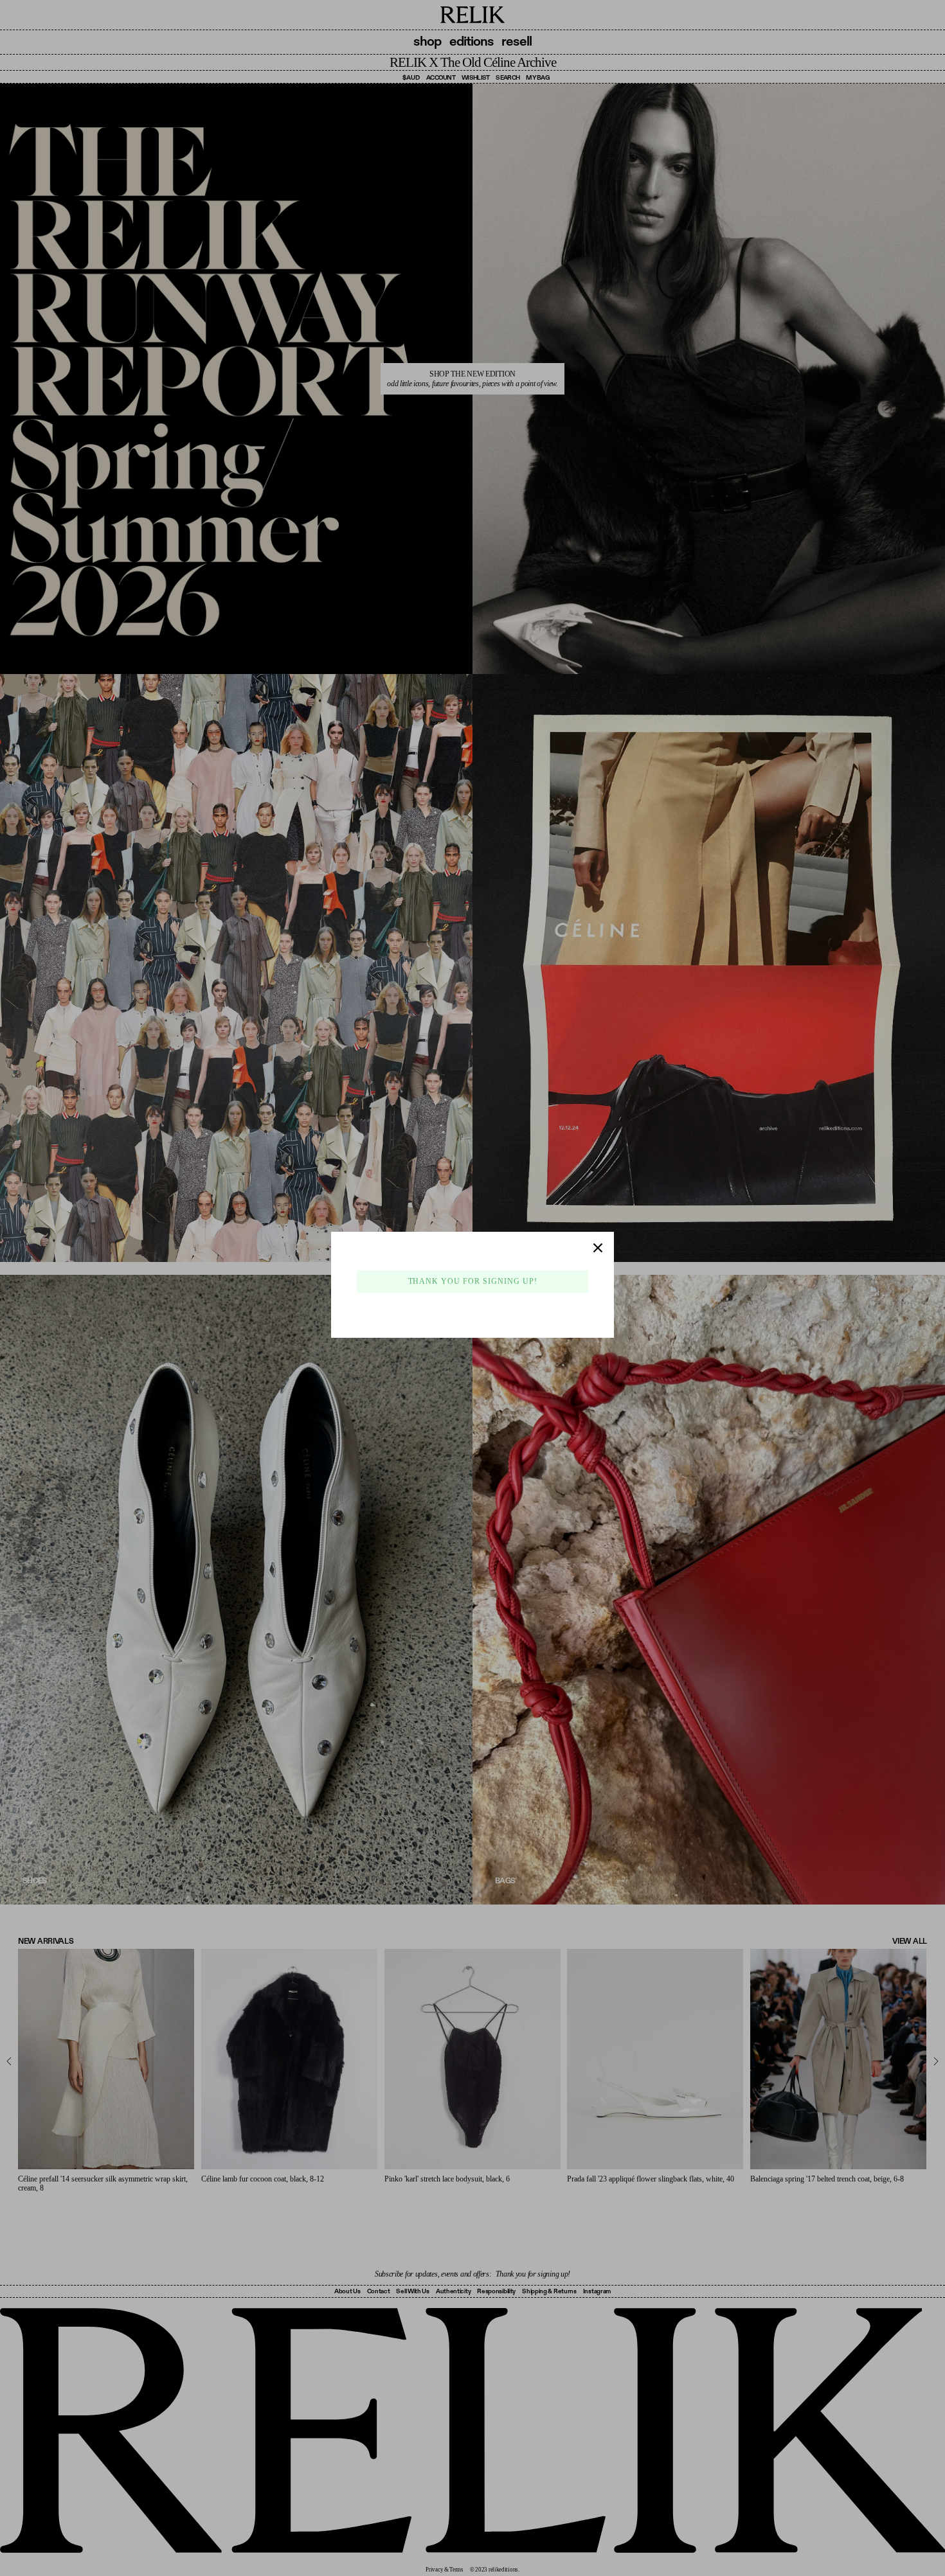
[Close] (598, 1248)
